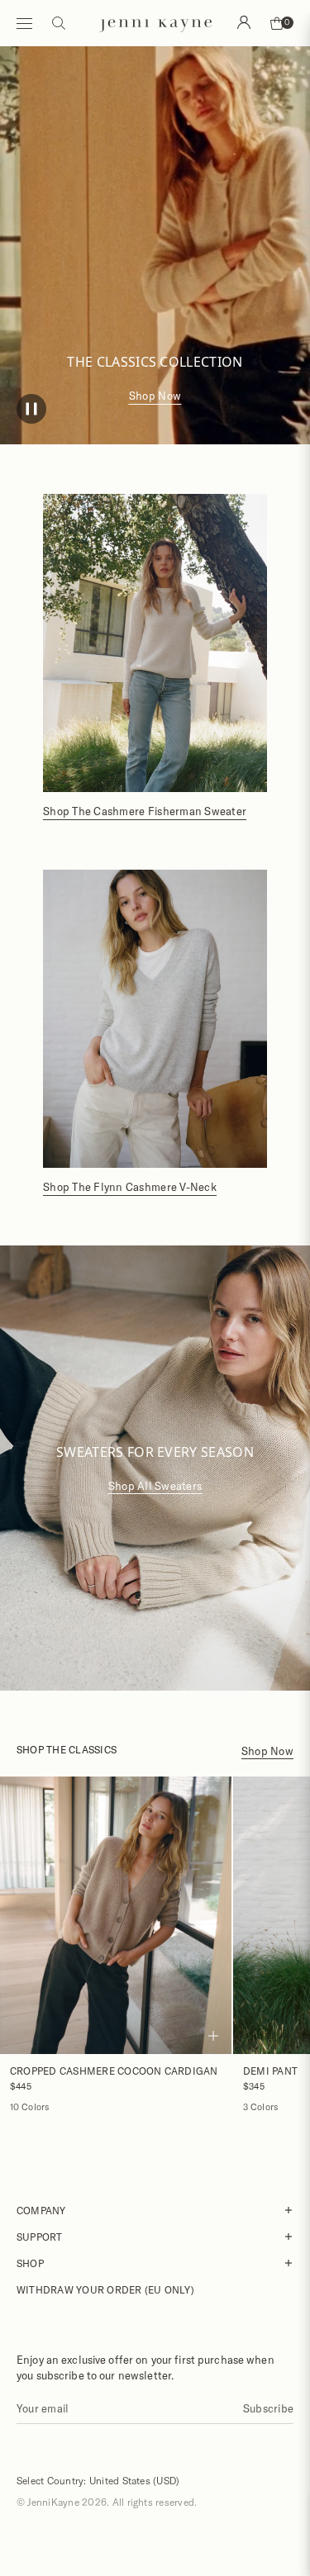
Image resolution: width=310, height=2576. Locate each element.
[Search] (244, 22)
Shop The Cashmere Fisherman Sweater (145, 811)
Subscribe (268, 2408)
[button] (31, 411)
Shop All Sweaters (155, 1486)
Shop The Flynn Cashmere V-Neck (130, 1187)
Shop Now (155, 396)
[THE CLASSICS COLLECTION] (155, 223)
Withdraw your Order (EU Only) (105, 2289)
